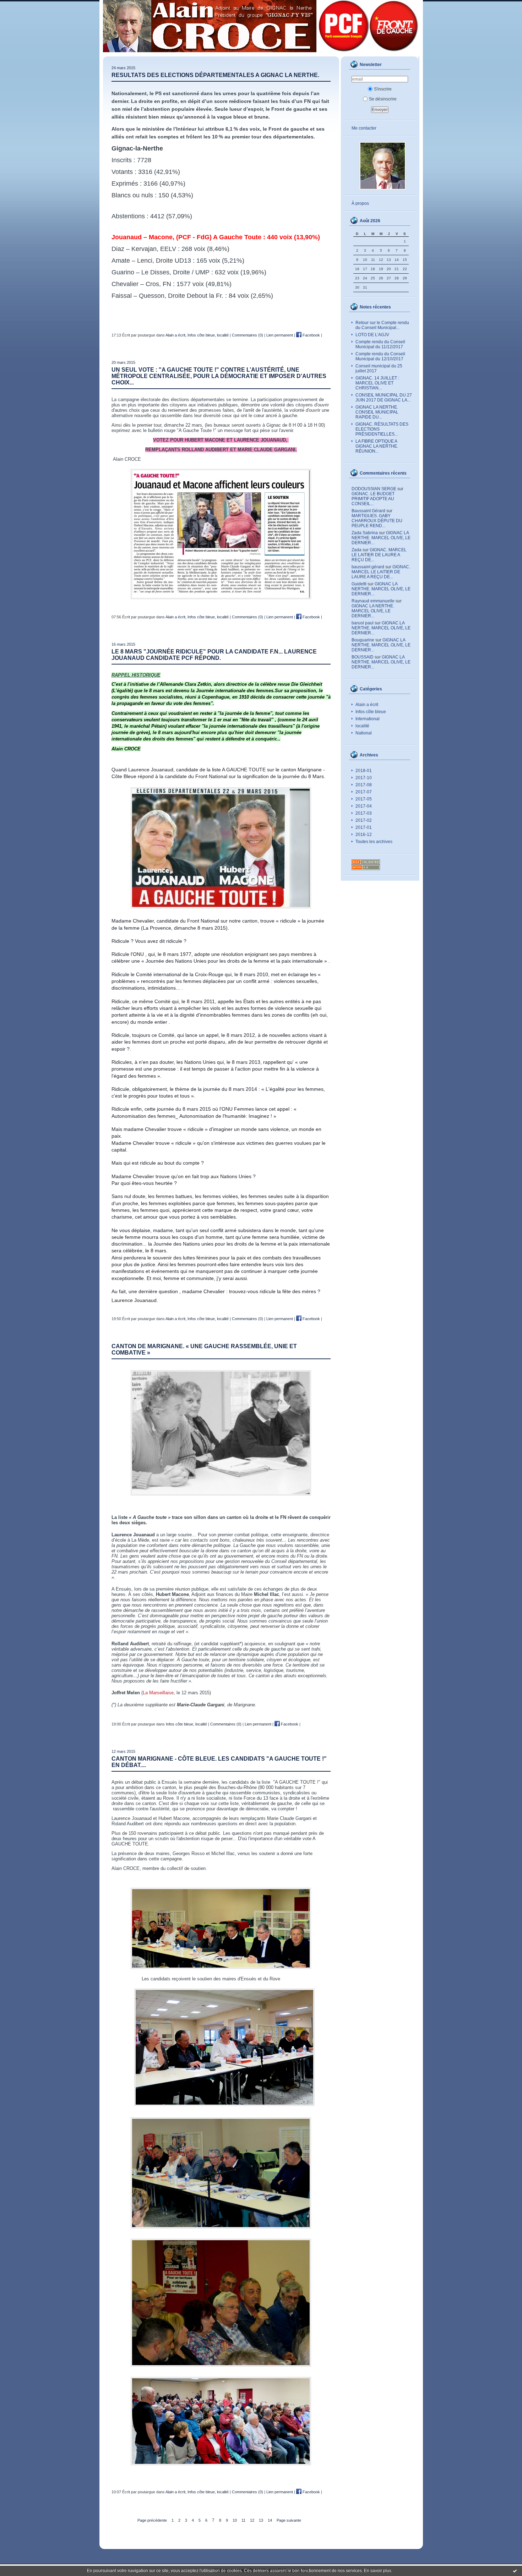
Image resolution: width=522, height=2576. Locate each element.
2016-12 (364, 835)
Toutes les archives (374, 842)
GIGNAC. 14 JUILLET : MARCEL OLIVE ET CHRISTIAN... (377, 383)
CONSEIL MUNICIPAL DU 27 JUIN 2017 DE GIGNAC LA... (384, 398)
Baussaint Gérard (368, 511)
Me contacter (364, 128)
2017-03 (364, 813)
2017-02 (364, 820)
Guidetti (359, 584)
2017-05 (364, 799)
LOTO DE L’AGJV (372, 335)
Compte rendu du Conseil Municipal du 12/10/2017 (380, 356)
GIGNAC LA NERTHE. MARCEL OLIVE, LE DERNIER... (381, 538)
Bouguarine (363, 640)
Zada (357, 550)
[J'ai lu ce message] (515, 2571)
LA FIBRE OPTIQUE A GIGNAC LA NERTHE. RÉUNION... (377, 446)
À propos (360, 203)
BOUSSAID (363, 657)
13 (261, 2520)
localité (362, 726)
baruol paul (363, 623)
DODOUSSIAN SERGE (374, 489)
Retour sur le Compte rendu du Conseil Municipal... (382, 325)
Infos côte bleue (371, 712)
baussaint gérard (368, 567)
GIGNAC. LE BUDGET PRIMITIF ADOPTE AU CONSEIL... (373, 499)
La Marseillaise (158, 1693)
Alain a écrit (367, 705)
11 (243, 2520)
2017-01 (364, 827)
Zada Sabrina (365, 533)
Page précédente (152, 2520)
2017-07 (364, 792)
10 (235, 2520)
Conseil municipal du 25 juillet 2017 (379, 368)
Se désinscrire (383, 99)
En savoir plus (378, 2571)
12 (252, 2520)
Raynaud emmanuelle (373, 601)
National (364, 733)
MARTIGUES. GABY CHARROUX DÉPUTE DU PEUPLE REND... (377, 521)
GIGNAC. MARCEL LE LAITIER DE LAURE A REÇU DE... (379, 555)
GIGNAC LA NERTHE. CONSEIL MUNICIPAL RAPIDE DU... (377, 412)
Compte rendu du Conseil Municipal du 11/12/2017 (380, 344)
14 (270, 2520)
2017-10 (364, 778)
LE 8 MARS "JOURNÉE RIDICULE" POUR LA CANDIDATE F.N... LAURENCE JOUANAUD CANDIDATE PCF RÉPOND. (214, 655)
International (368, 719)
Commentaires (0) (248, 335)
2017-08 (364, 785)
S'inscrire (383, 89)
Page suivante (289, 2520)
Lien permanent (280, 335)
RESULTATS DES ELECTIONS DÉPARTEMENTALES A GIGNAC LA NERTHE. (215, 75)
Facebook (311, 335)
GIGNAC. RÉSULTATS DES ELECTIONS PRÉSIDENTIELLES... (382, 429)
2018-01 (364, 771)
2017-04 (364, 806)
